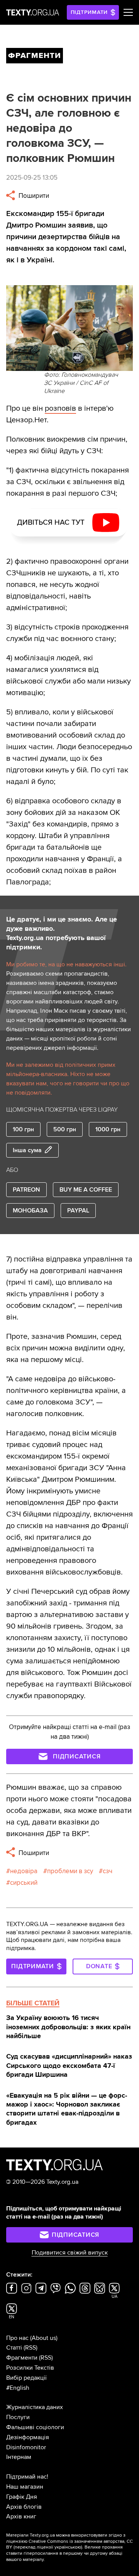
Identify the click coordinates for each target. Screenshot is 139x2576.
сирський (24, 1883)
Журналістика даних (35, 2407)
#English (18, 2388)
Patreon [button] (26, 1190)
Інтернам (19, 2457)
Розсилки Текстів (30, 2368)
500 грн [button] (65, 1129)
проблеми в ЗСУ (70, 1871)
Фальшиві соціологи (35, 2427)
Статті (14, 2348)
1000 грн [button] (108, 1129)
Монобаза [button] (30, 1211)
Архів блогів (24, 2507)
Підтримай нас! (27, 2477)
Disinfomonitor (26, 2447)
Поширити (33, 196)
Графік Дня (22, 2497)
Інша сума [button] (27, 1150)
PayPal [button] (78, 1211)
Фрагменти (22, 2358)
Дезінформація (28, 2437)
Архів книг (21, 2516)
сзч (108, 1871)
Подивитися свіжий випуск (70, 2253)
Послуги (18, 2417)
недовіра (24, 1871)
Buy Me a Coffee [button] (86, 1190)
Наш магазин (25, 2487)
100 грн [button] (23, 1129)
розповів (60, 408)
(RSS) (31, 2348)
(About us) (44, 2338)
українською (68, 2547)
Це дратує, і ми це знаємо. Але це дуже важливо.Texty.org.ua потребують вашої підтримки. (62, 933)
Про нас (17, 2338)
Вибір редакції (26, 2378)
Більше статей (33, 2003)
